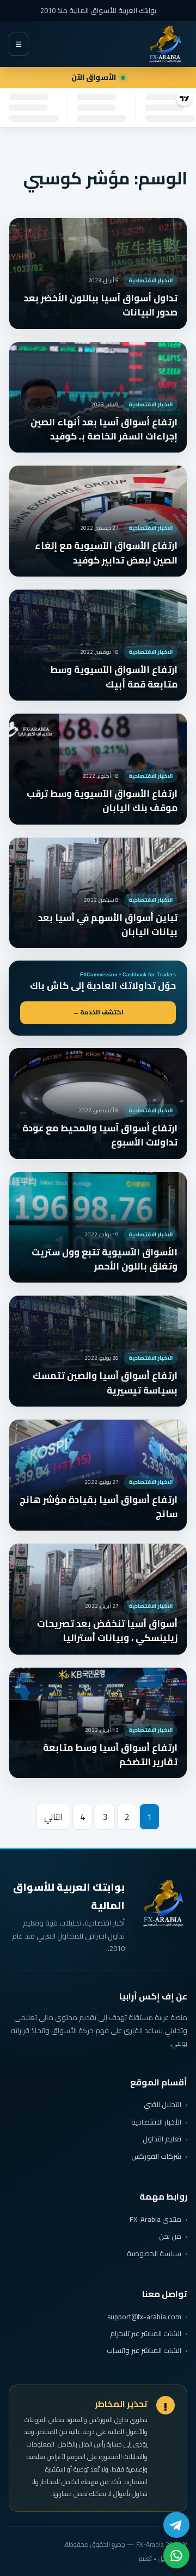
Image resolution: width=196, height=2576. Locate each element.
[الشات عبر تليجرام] (176, 2525)
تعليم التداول (162, 2139)
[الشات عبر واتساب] (176, 2555)
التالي (53, 1817)
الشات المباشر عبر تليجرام (146, 2334)
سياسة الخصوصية (154, 2253)
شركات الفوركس (156, 2156)
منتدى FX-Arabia (155, 2219)
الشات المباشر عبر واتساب (144, 2351)
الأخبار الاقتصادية (156, 2122)
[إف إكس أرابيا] (165, 44)
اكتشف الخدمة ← (98, 1012)
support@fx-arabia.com (144, 2317)
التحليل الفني (163, 2104)
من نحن (170, 2236)
